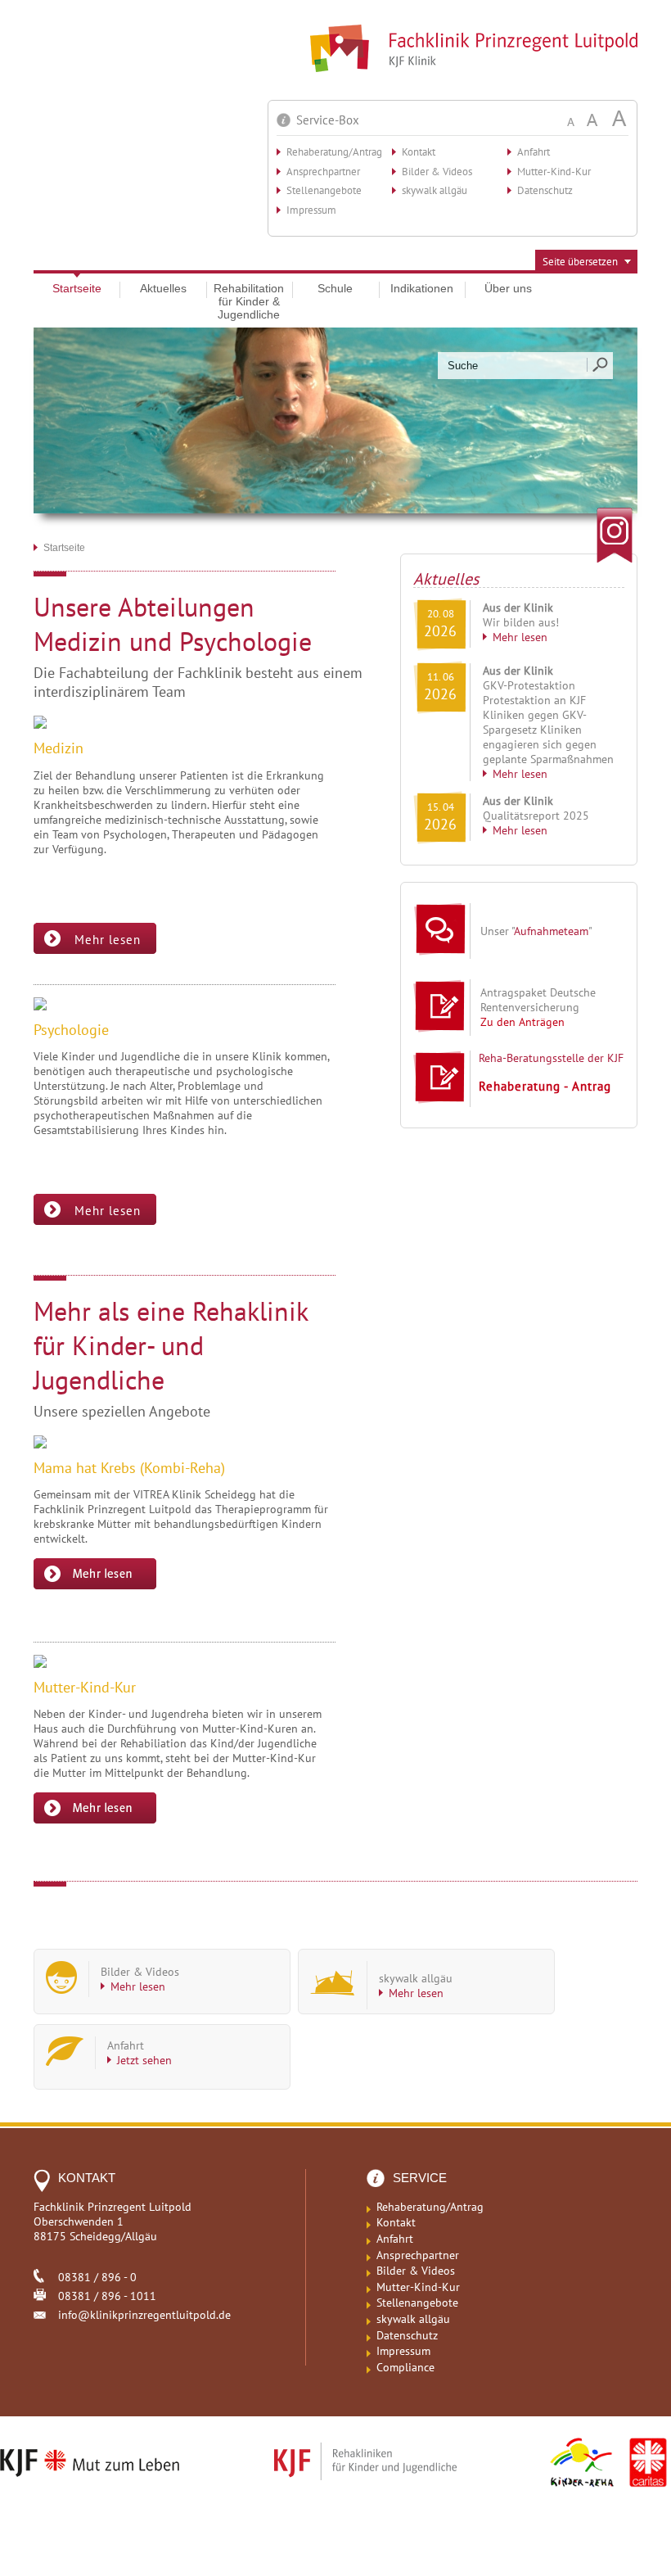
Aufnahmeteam (551, 931)
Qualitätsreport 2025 (536, 816)
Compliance (405, 2367)
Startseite (77, 288)
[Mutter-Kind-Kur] (95, 1819)
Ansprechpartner (323, 172)
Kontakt (419, 152)
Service (420, 2178)
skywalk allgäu (435, 190)
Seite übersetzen (580, 262)
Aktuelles (163, 288)
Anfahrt (534, 152)
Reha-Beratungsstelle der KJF (551, 1058)
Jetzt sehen (144, 2060)
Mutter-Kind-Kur (554, 172)
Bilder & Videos (437, 172)
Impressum (311, 210)
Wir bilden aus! (521, 622)
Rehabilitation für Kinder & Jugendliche (249, 301)
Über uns (508, 288)
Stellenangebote (324, 190)
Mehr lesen (520, 637)
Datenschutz (545, 190)
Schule (335, 288)
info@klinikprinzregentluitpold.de (144, 2315)
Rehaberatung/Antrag (334, 152)
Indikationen (422, 288)
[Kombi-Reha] (95, 1585)
